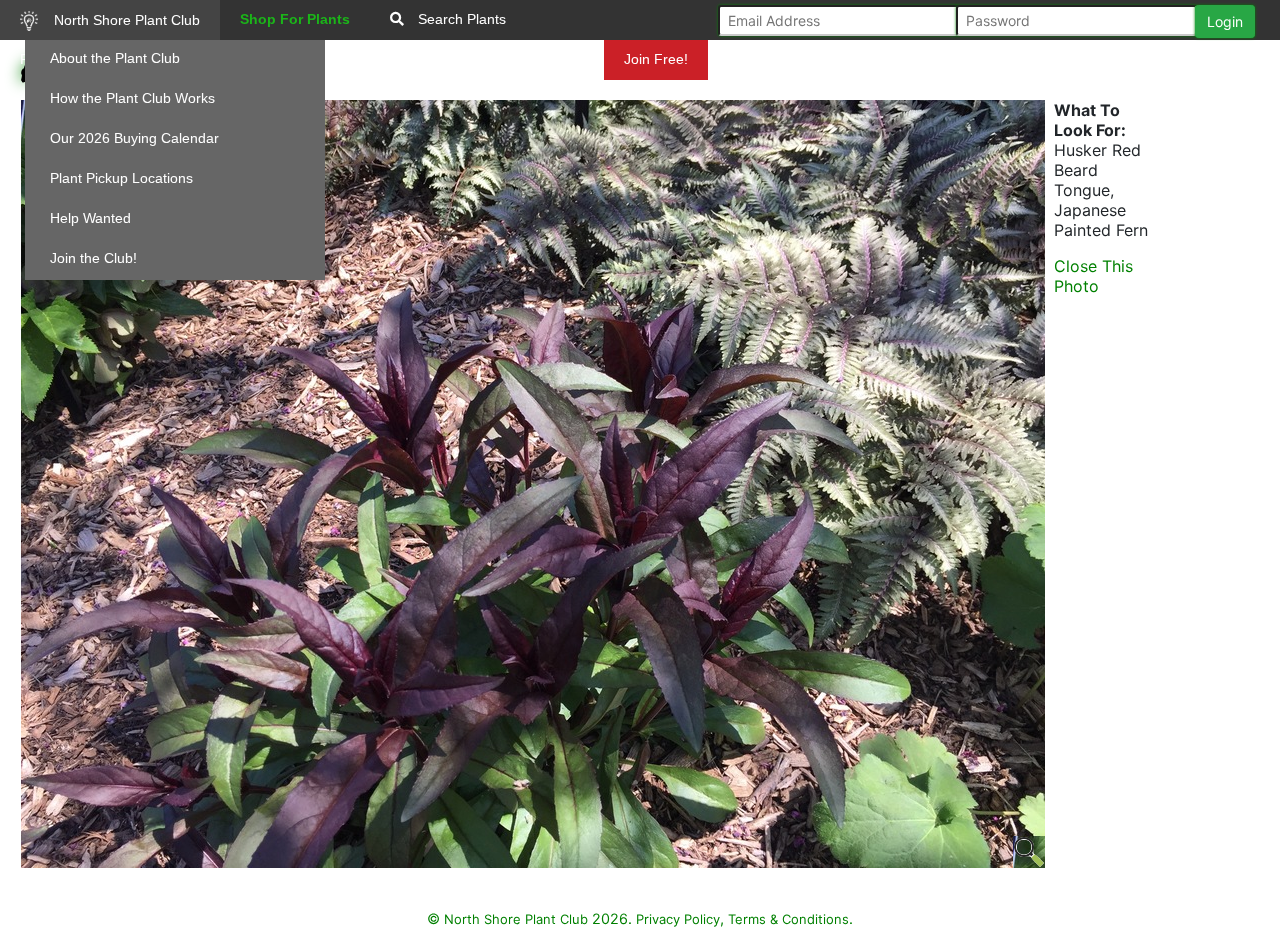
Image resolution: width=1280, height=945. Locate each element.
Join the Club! (93, 258)
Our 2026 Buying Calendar (134, 138)
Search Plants (460, 19)
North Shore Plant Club (125, 20)
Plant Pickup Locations (121, 178)
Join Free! (656, 59)
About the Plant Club (115, 58)
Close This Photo (1093, 276)
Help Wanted (90, 218)
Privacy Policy (678, 919)
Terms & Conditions (788, 919)
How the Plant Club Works (132, 98)
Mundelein (549, 59)
